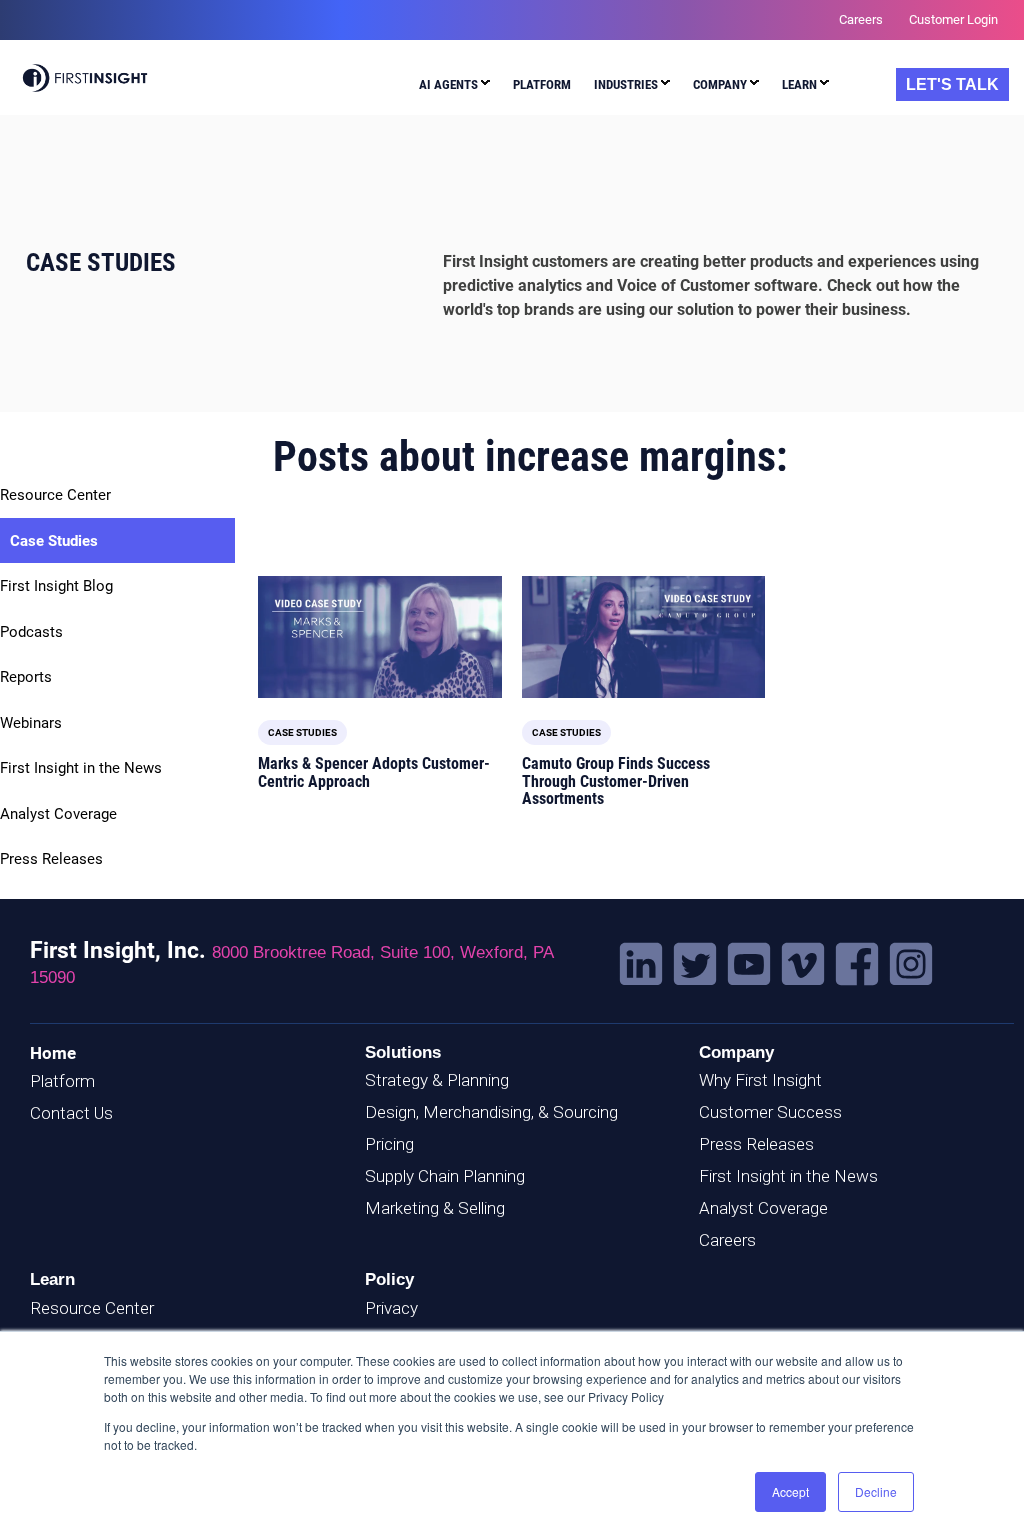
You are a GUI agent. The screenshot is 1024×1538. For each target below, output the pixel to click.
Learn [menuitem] (799, 84)
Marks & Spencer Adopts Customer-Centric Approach (374, 772)
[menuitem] (454, 87)
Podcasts (31, 632)
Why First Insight (760, 1080)
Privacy (391, 1308)
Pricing (389, 1144)
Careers (727, 1240)
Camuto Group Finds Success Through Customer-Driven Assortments (616, 781)
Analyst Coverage (58, 814)
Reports (26, 677)
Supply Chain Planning (445, 1176)
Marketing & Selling (435, 1208)
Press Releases (51, 859)
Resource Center (55, 495)
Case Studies (54, 541)
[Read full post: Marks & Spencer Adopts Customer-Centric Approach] (380, 637)
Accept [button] (790, 1491)
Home (53, 1053)
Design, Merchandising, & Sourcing (491, 1112)
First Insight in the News (81, 768)
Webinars (31, 723)
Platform (62, 1081)
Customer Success (770, 1112)
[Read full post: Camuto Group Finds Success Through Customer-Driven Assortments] (644, 637)
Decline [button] (876, 1491)
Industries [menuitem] (626, 84)
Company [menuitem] (720, 84)
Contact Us (71, 1113)
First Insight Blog (56, 586)
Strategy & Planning (437, 1080)
